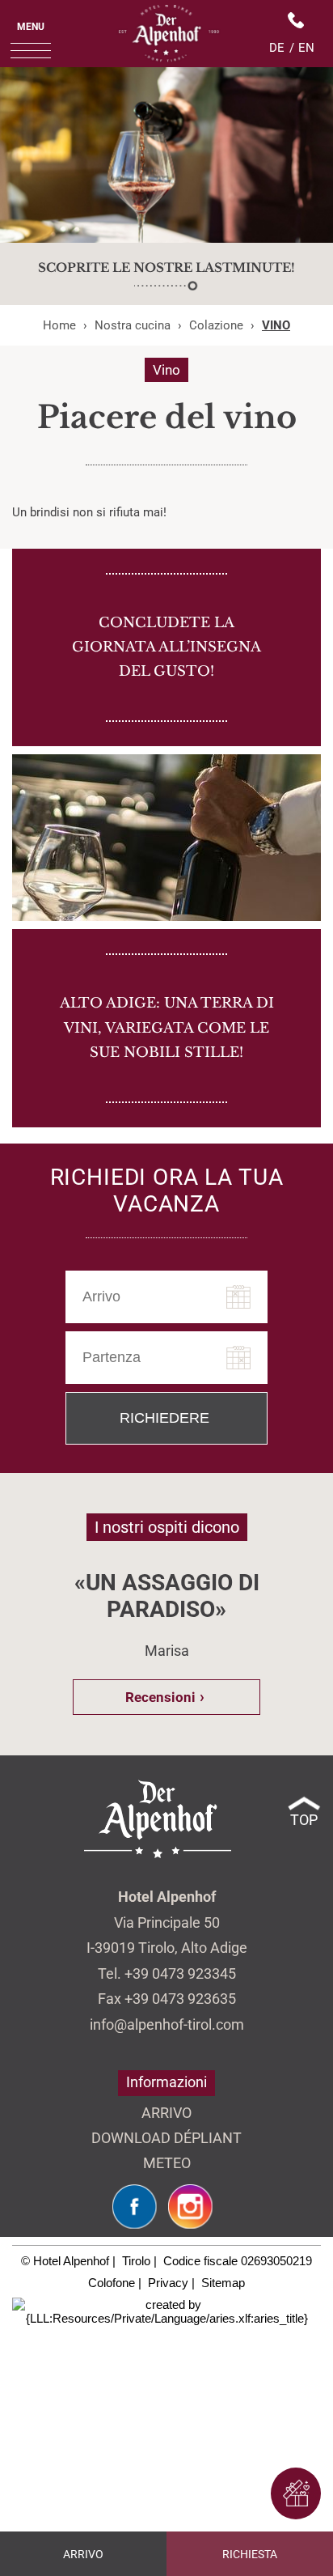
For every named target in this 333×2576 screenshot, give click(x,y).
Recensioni (160, 1697)
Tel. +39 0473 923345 (167, 1974)
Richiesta (250, 2554)
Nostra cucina (133, 325)
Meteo (167, 2163)
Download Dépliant (166, 2138)
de (277, 48)
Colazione (216, 325)
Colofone (112, 2283)
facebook (135, 2207)
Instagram (190, 2207)
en (306, 48)
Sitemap (223, 2283)
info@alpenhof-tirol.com (167, 2025)
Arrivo (83, 2554)
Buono (296, 2493)
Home (169, 34)
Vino (276, 325)
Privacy (168, 2283)
